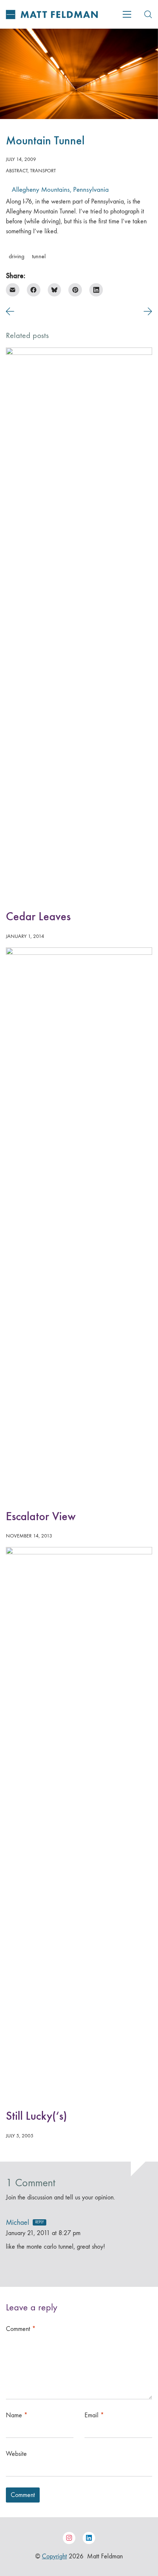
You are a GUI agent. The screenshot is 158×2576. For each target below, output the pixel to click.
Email (94, 2415)
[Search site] (148, 14)
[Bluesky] (55, 290)
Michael (17, 2222)
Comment (21, 2329)
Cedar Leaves (38, 916)
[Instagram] (69, 2538)
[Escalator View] (79, 1223)
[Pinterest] (75, 290)
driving (17, 256)
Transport (43, 171)
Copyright (54, 2556)
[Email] (13, 290)
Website (16, 2454)
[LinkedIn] (96, 290)
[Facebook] (34, 290)
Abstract (17, 171)
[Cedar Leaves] (79, 623)
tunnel (39, 256)
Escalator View (41, 1516)
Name (17, 2415)
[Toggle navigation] (127, 14)
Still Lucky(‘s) (36, 2116)
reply (39, 2222)
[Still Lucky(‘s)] (79, 1823)
